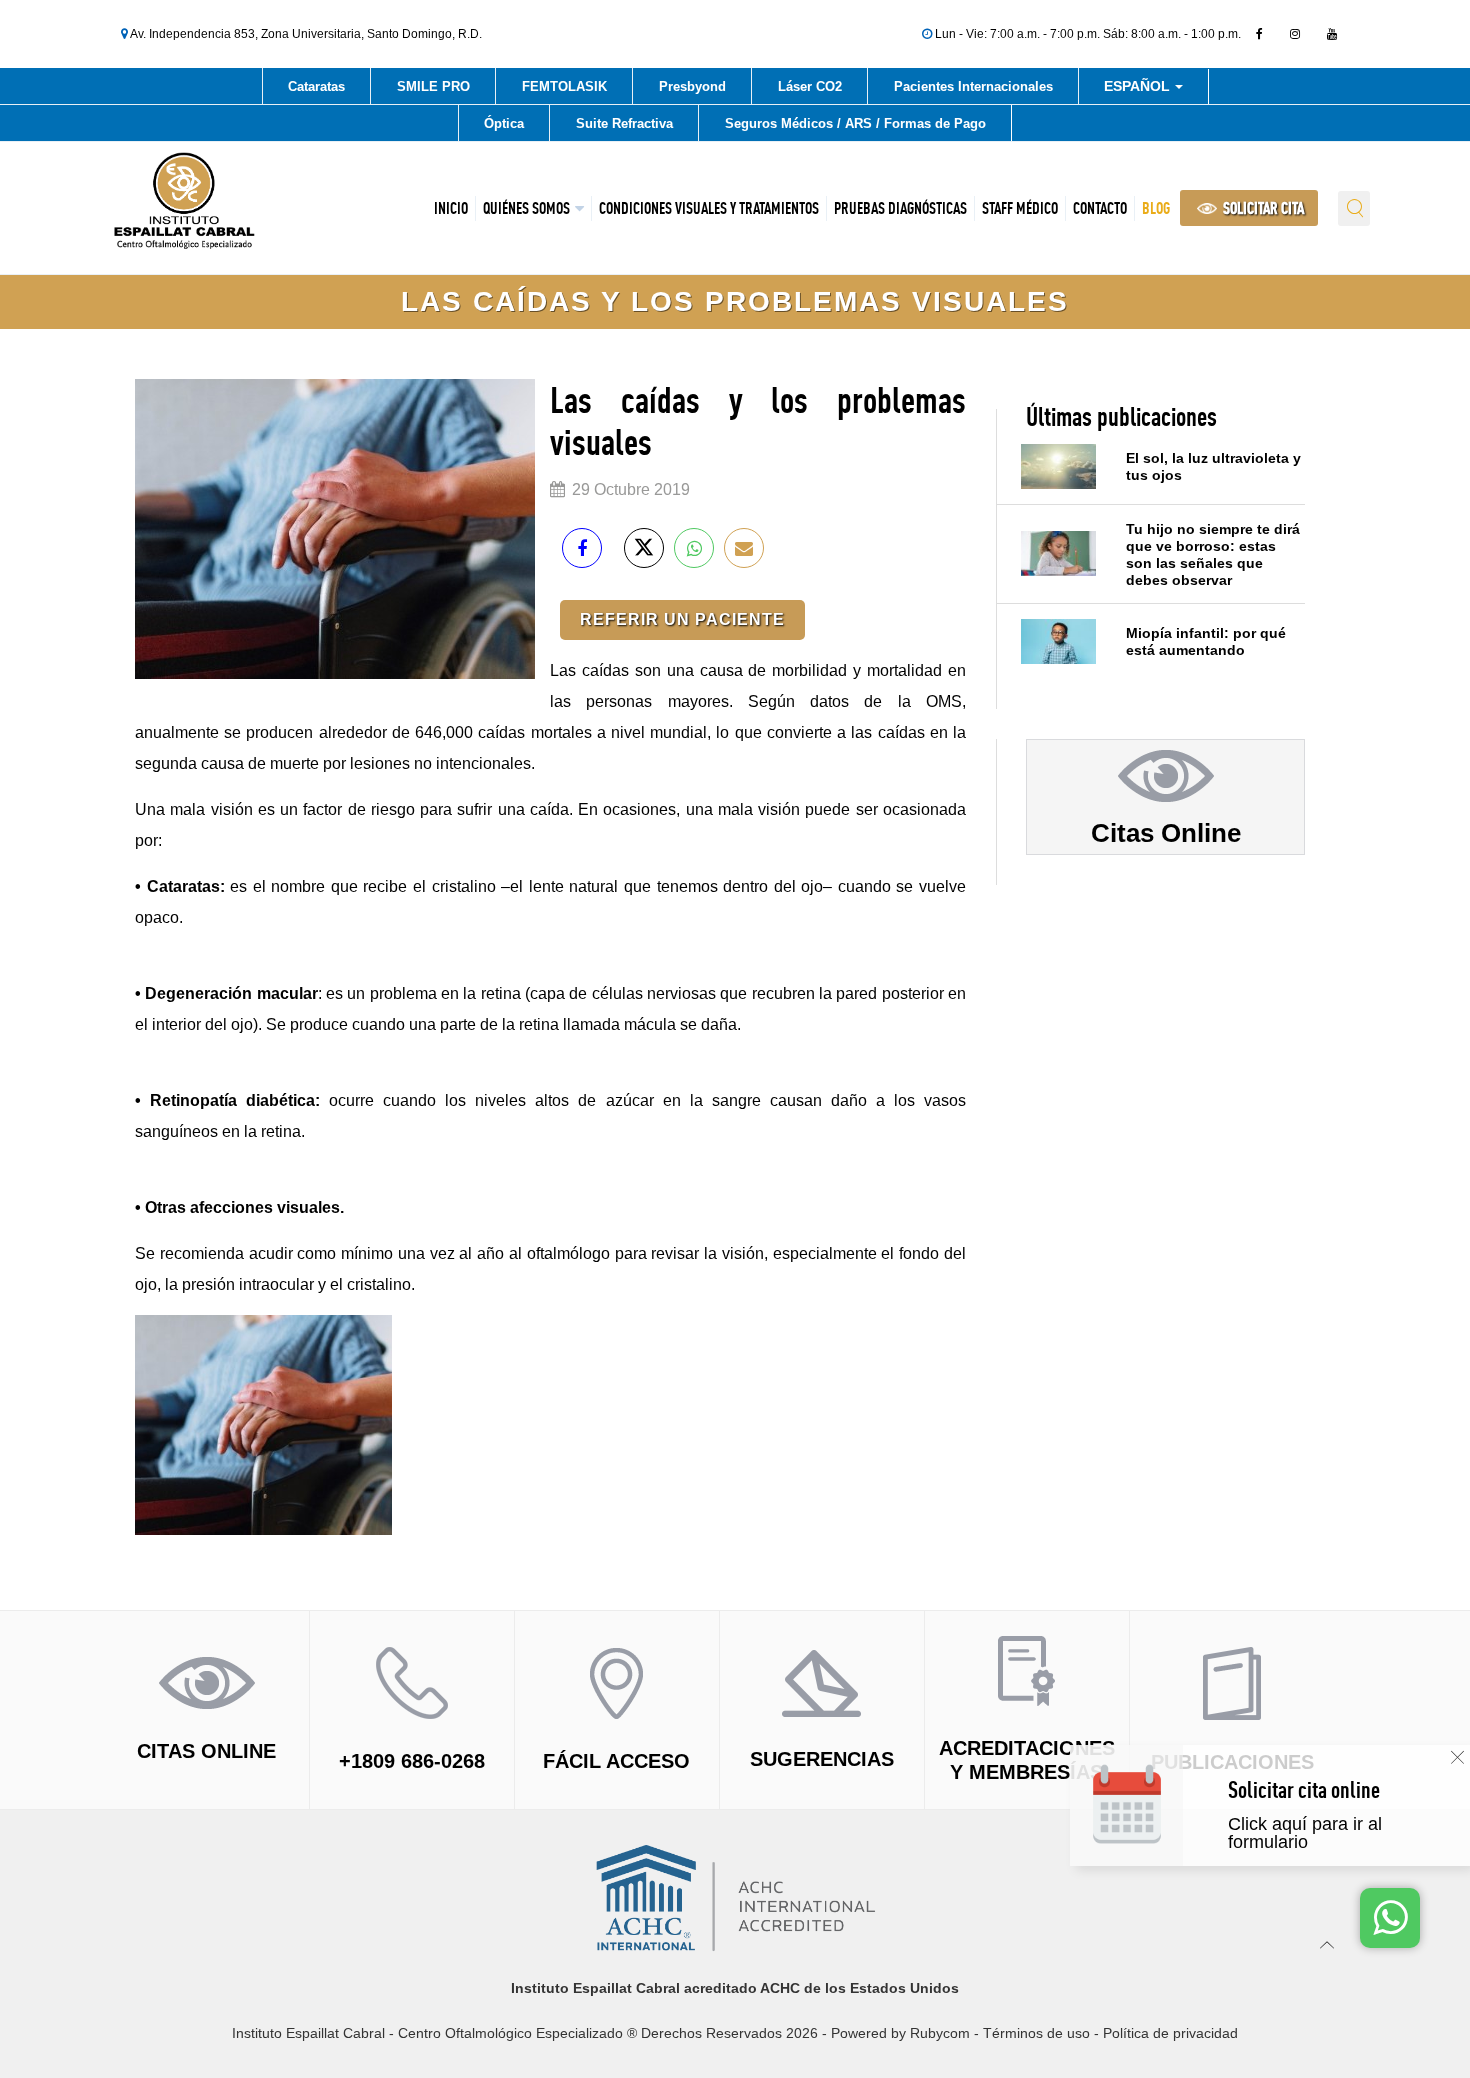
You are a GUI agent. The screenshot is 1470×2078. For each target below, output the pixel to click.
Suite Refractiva (624, 123)
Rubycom (940, 2033)
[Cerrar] (1457, 1757)
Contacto (1100, 208)
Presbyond (692, 86)
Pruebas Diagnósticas (900, 208)
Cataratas (316, 86)
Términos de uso (1036, 2033)
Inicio (451, 208)
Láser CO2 (810, 86)
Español (1139, 89)
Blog (1156, 208)
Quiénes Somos (526, 208)
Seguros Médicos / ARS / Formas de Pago (855, 123)
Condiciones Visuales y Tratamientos (709, 208)
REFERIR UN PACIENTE (682, 619)
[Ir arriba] (1327, 1944)
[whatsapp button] (1390, 1918)
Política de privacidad (1170, 2033)
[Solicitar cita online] (1341, 1825)
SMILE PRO (433, 86)
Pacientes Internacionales (973, 86)
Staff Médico (1020, 208)
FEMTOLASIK (564, 86)
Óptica (504, 123)
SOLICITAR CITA (1262, 208)
